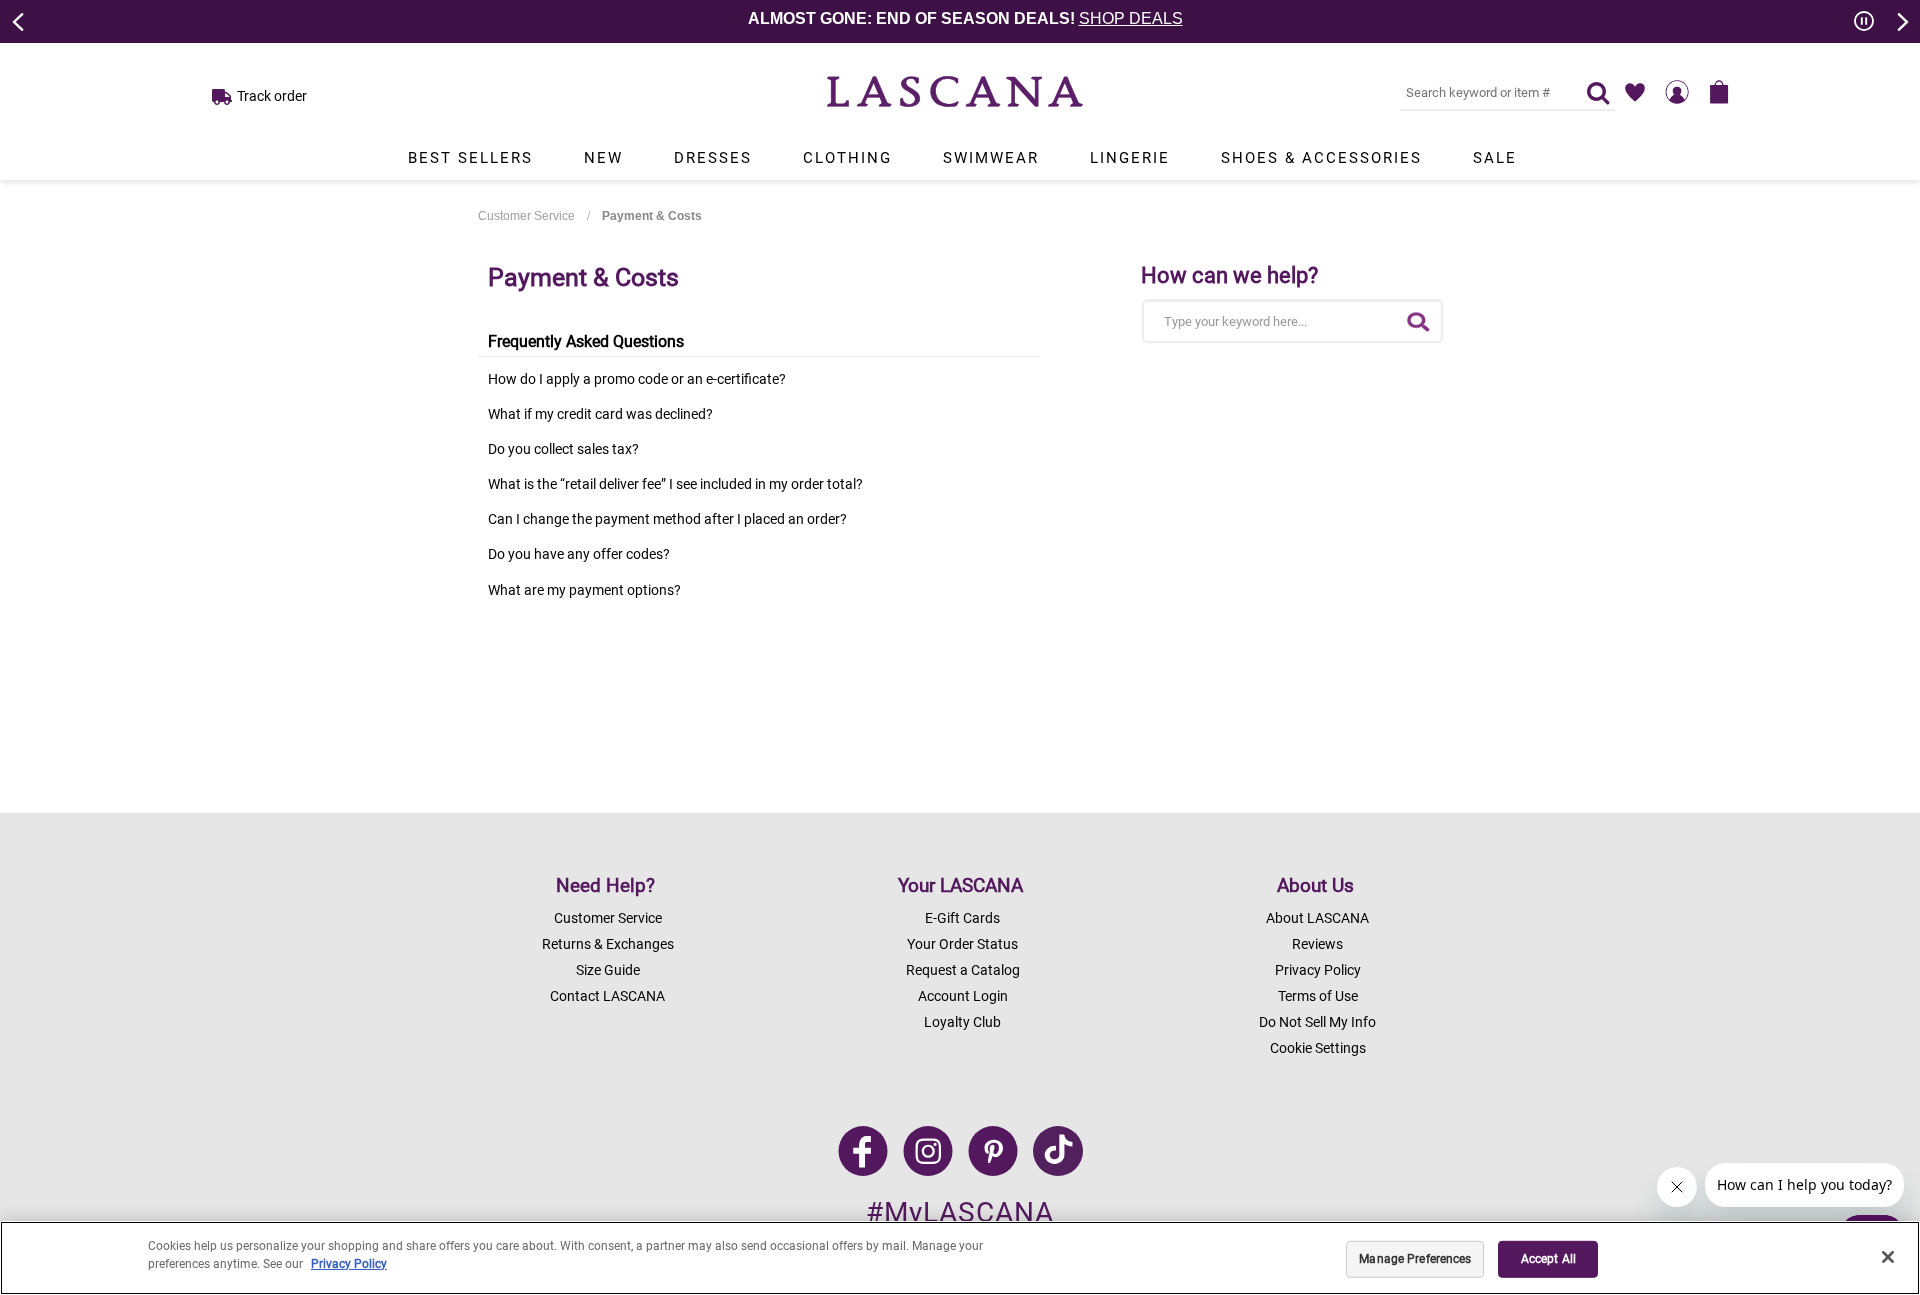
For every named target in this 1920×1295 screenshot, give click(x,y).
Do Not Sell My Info (1317, 1022)
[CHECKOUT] (1719, 92)
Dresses (713, 158)
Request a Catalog (963, 970)
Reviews (1317, 944)
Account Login (963, 996)
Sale (1495, 158)
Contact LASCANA (607, 996)
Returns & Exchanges (608, 944)
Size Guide (608, 970)
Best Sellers (470, 158)
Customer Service (526, 216)
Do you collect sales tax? (563, 449)
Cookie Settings (1318, 1048)
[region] (960, 1258)
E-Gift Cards (962, 918)
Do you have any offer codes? (579, 554)
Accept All (1548, 1259)
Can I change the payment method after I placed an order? (667, 519)
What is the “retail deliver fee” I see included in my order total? (675, 484)
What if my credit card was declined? (600, 414)
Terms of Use (1318, 996)
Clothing (847, 158)
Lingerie (1130, 158)
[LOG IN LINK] (1677, 92)
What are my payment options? (584, 590)
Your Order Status (962, 944)
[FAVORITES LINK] (1635, 92)
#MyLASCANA (960, 1212)
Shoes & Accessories (1321, 158)
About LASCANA (1317, 918)
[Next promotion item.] (1901, 20)
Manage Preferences (1415, 1259)
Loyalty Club (962, 1022)
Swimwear (991, 158)
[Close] (1888, 1257)
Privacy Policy (1318, 970)
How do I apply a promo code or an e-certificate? (637, 379)
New (603, 158)
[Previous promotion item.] (19, 20)
